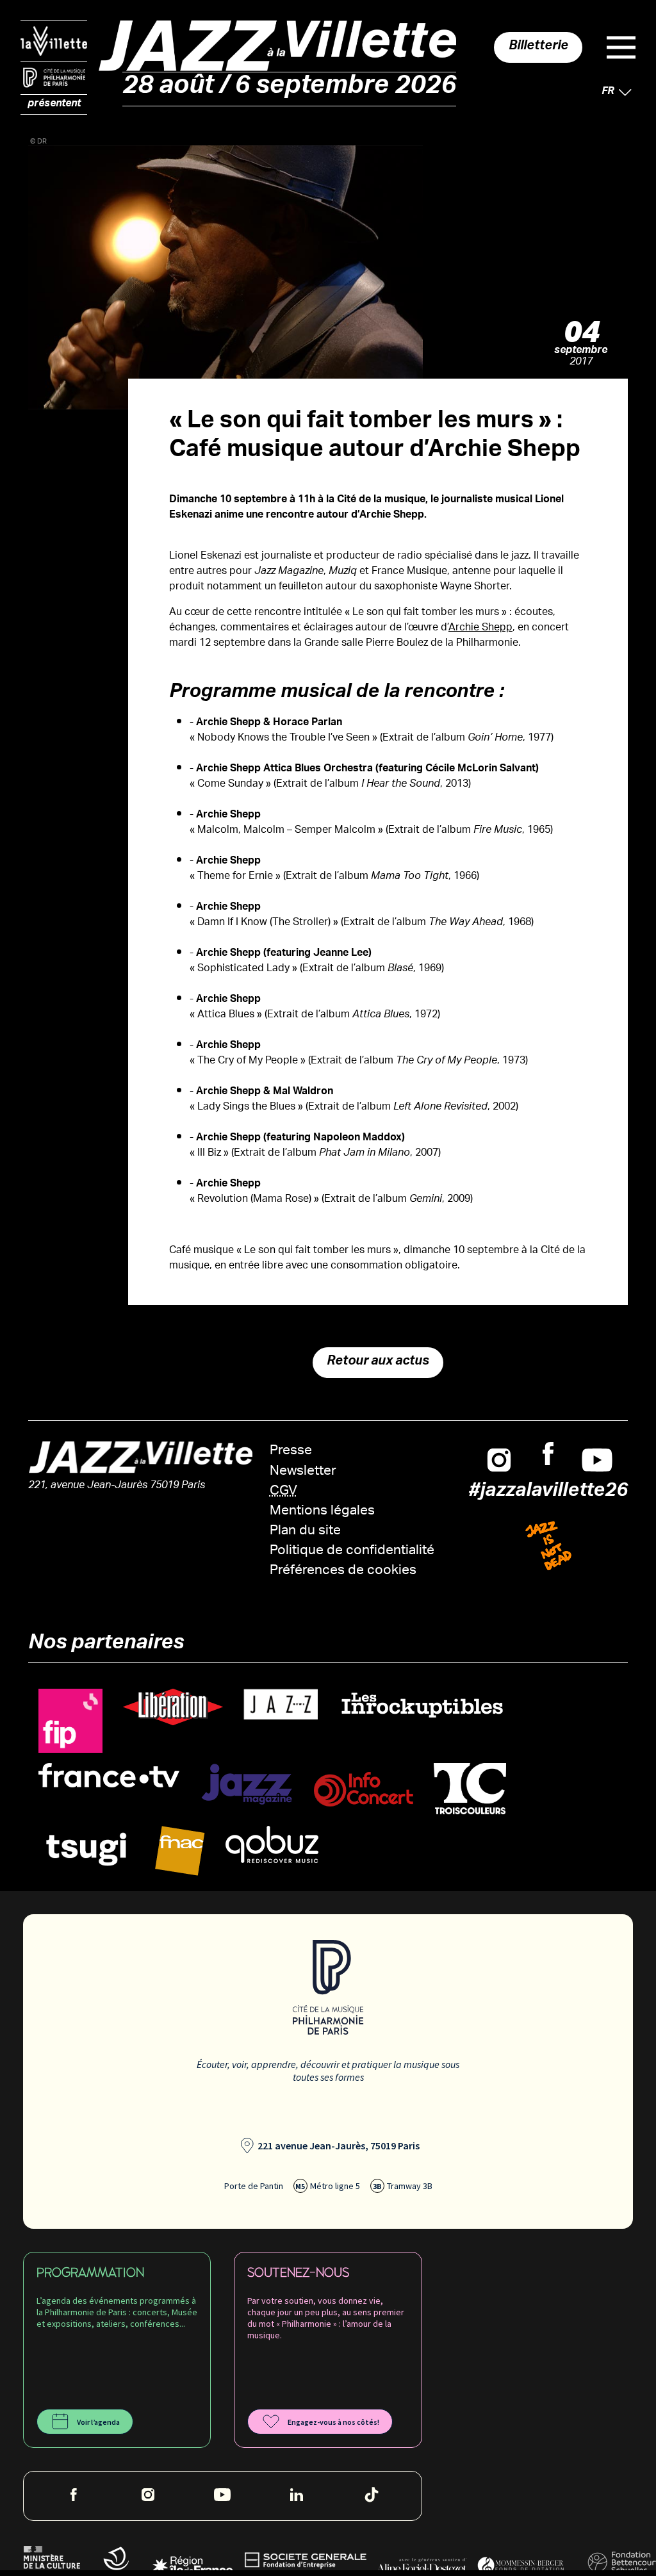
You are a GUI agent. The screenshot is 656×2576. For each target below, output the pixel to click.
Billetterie (538, 47)
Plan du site (305, 1531)
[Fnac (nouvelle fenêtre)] (180, 1851)
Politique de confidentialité (352, 1551)
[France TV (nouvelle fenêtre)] (109, 1776)
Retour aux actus (378, 1363)
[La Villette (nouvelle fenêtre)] (54, 41)
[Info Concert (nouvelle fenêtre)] (364, 1790)
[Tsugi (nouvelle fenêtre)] (86, 1849)
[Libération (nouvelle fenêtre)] (173, 1708)
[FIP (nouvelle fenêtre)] (70, 1721)
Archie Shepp (480, 628)
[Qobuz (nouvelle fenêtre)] (272, 1845)
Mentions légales (322, 1512)
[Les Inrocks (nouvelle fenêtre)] (422, 1705)
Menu (621, 47)
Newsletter (303, 1472)
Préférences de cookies (343, 1571)
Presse (291, 1451)
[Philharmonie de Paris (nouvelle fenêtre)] (54, 78)
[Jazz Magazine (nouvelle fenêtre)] (247, 1784)
